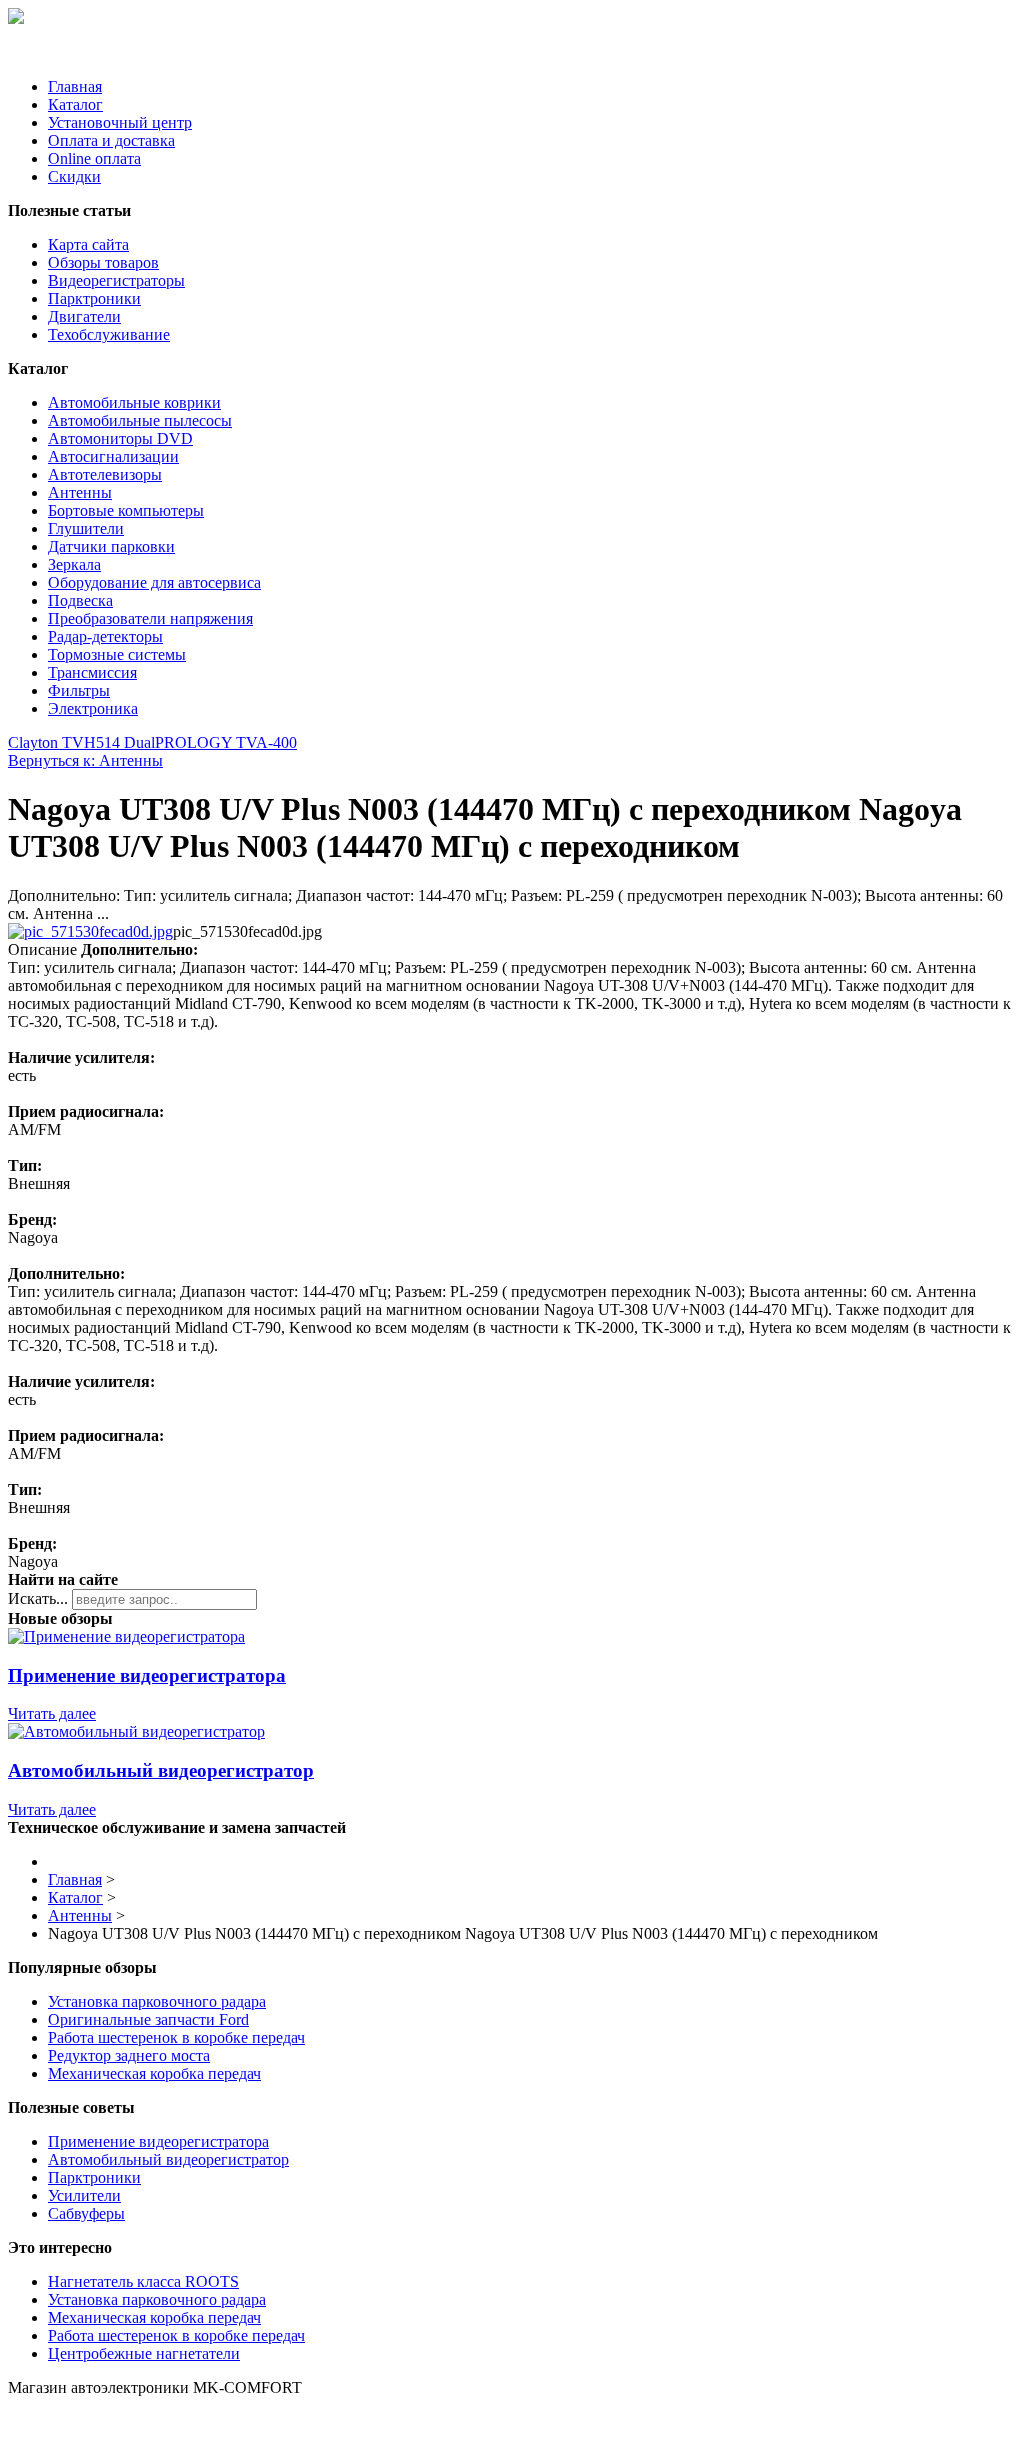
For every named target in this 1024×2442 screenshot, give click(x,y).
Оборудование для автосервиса (154, 582)
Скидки (74, 176)
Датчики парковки (111, 546)
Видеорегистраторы (116, 280)
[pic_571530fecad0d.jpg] (90, 931)
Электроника (93, 708)
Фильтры (79, 690)
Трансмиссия (92, 672)
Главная (75, 86)
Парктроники (94, 298)
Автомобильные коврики (134, 402)
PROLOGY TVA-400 (226, 742)
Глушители (86, 528)
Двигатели (84, 316)
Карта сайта (88, 244)
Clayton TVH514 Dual (81, 742)
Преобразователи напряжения (150, 618)
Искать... (38, 1598)
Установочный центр (120, 122)
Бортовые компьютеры (126, 510)
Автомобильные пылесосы (140, 420)
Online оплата (94, 158)
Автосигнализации (113, 456)
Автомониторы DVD (120, 438)
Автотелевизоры (105, 474)
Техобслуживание (109, 334)
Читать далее (52, 1713)
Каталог (75, 104)
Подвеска (80, 600)
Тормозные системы (117, 654)
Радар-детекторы (105, 636)
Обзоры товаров (103, 262)
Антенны (80, 492)
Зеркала (74, 564)
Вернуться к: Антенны (85, 760)
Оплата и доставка (111, 140)
